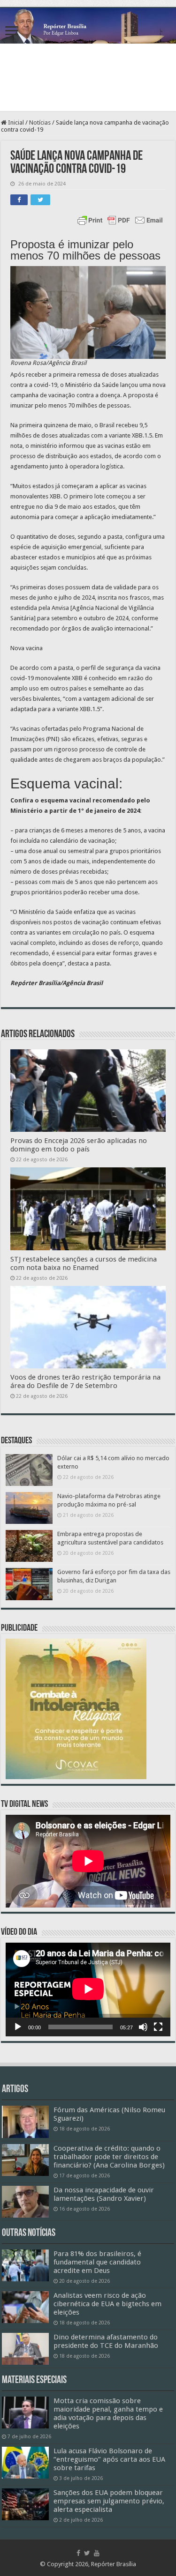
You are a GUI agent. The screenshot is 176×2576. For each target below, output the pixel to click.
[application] (88, 1990)
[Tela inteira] (158, 2027)
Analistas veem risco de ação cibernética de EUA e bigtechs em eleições (107, 2304)
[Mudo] (143, 2027)
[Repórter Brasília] (88, 26)
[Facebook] (78, 2553)
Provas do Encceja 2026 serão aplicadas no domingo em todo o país (79, 1145)
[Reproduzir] (18, 2027)
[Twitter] (87, 2553)
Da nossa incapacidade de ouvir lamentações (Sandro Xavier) (104, 2194)
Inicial (15, 122)
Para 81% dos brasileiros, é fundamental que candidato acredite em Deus (97, 2262)
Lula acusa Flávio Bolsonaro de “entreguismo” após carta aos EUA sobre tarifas (109, 2459)
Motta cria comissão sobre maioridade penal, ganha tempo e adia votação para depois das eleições (108, 2413)
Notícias (40, 122)
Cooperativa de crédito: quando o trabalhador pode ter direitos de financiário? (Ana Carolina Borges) (109, 2157)
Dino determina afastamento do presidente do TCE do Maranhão (106, 2341)
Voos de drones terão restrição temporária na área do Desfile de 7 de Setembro (85, 1381)
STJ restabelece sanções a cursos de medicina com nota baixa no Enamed (84, 1263)
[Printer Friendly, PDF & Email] (120, 220)
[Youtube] (97, 2553)
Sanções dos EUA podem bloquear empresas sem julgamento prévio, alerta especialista (109, 2501)
